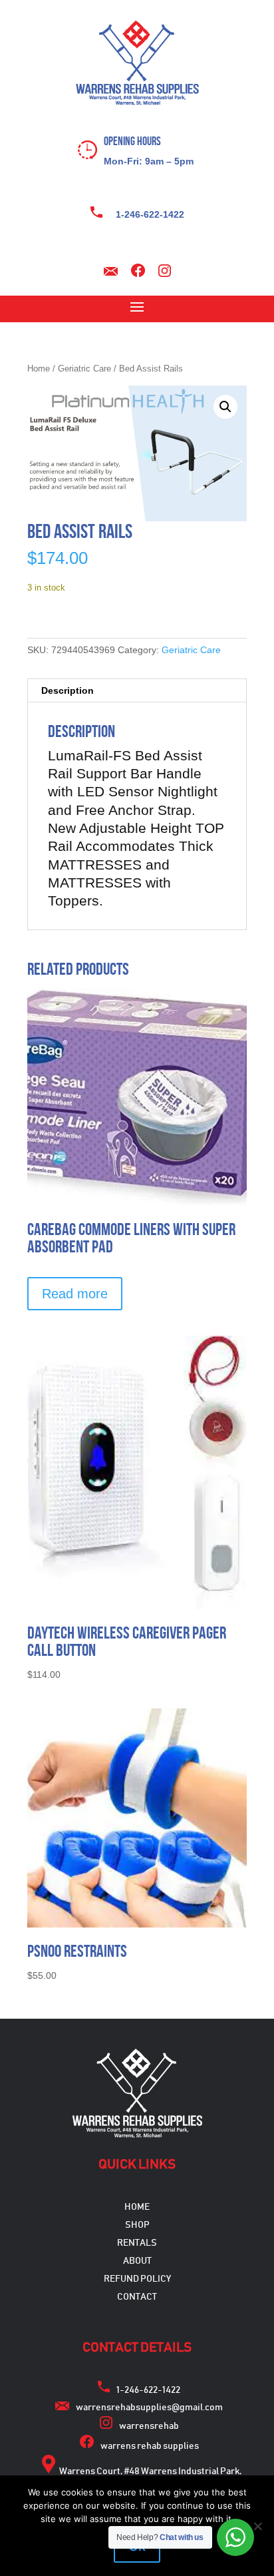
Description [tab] (68, 690)
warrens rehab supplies (150, 2446)
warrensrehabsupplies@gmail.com (149, 2408)
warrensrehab (149, 2426)
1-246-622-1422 (150, 214)
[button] (225, 407)
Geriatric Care (84, 369)
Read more (75, 1294)
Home (39, 369)
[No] (257, 2526)
